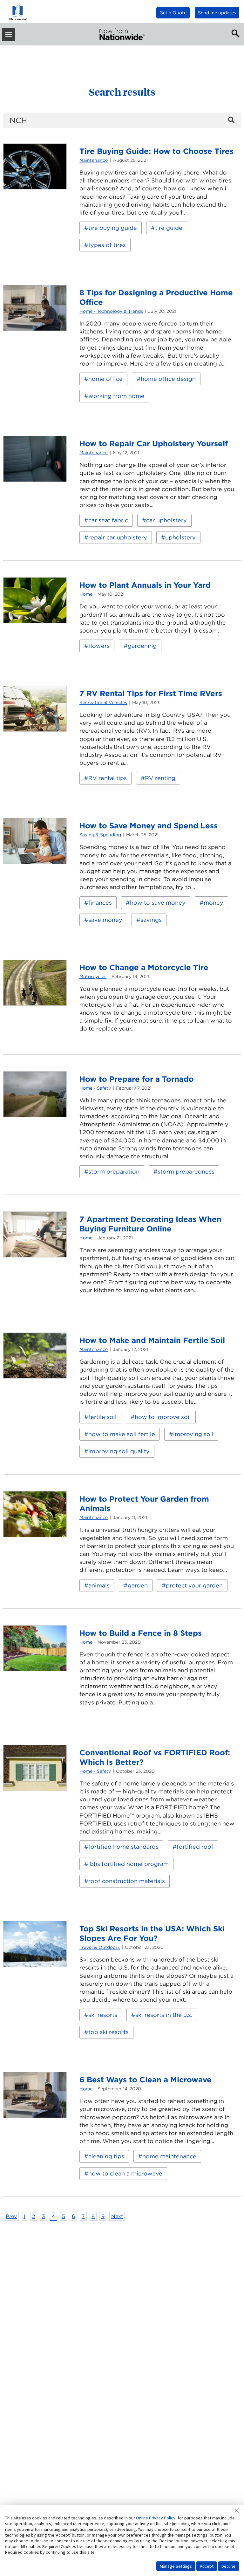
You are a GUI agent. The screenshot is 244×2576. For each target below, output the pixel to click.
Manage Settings (176, 2566)
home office (105, 379)
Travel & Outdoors (100, 1947)
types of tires (107, 245)
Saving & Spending (100, 835)
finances (100, 903)
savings (151, 920)
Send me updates (217, 13)
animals (99, 1585)
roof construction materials (127, 1881)
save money (105, 920)
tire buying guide (113, 228)
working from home (116, 396)
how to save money (158, 903)
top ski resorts (108, 2032)
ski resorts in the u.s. (164, 2015)
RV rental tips (108, 778)
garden (138, 1585)
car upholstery (166, 520)
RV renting (160, 778)
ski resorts (103, 2015)
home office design (168, 379)
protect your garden (194, 1585)
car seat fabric (108, 520)
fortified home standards (123, 1847)
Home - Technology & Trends (111, 311)
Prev (11, 2216)
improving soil (193, 1434)
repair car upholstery (118, 537)
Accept (207, 2566)
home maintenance (169, 2156)
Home (86, 594)
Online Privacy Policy (156, 2518)
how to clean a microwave (125, 2173)
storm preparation (114, 1172)
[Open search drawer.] (234, 33)
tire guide (169, 228)
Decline (228, 2566)
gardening (142, 646)
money (213, 903)
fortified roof (195, 1847)
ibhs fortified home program (129, 1864)
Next (117, 2216)
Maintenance (94, 160)
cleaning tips (106, 2156)
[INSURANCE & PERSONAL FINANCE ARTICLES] (122, 34)
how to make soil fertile (122, 1434)
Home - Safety (95, 1088)
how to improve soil (163, 1417)
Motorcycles (93, 976)
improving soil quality (119, 1451)
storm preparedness (186, 1172)
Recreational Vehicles (103, 702)
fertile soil (102, 1417)
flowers (99, 646)
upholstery (180, 537)
